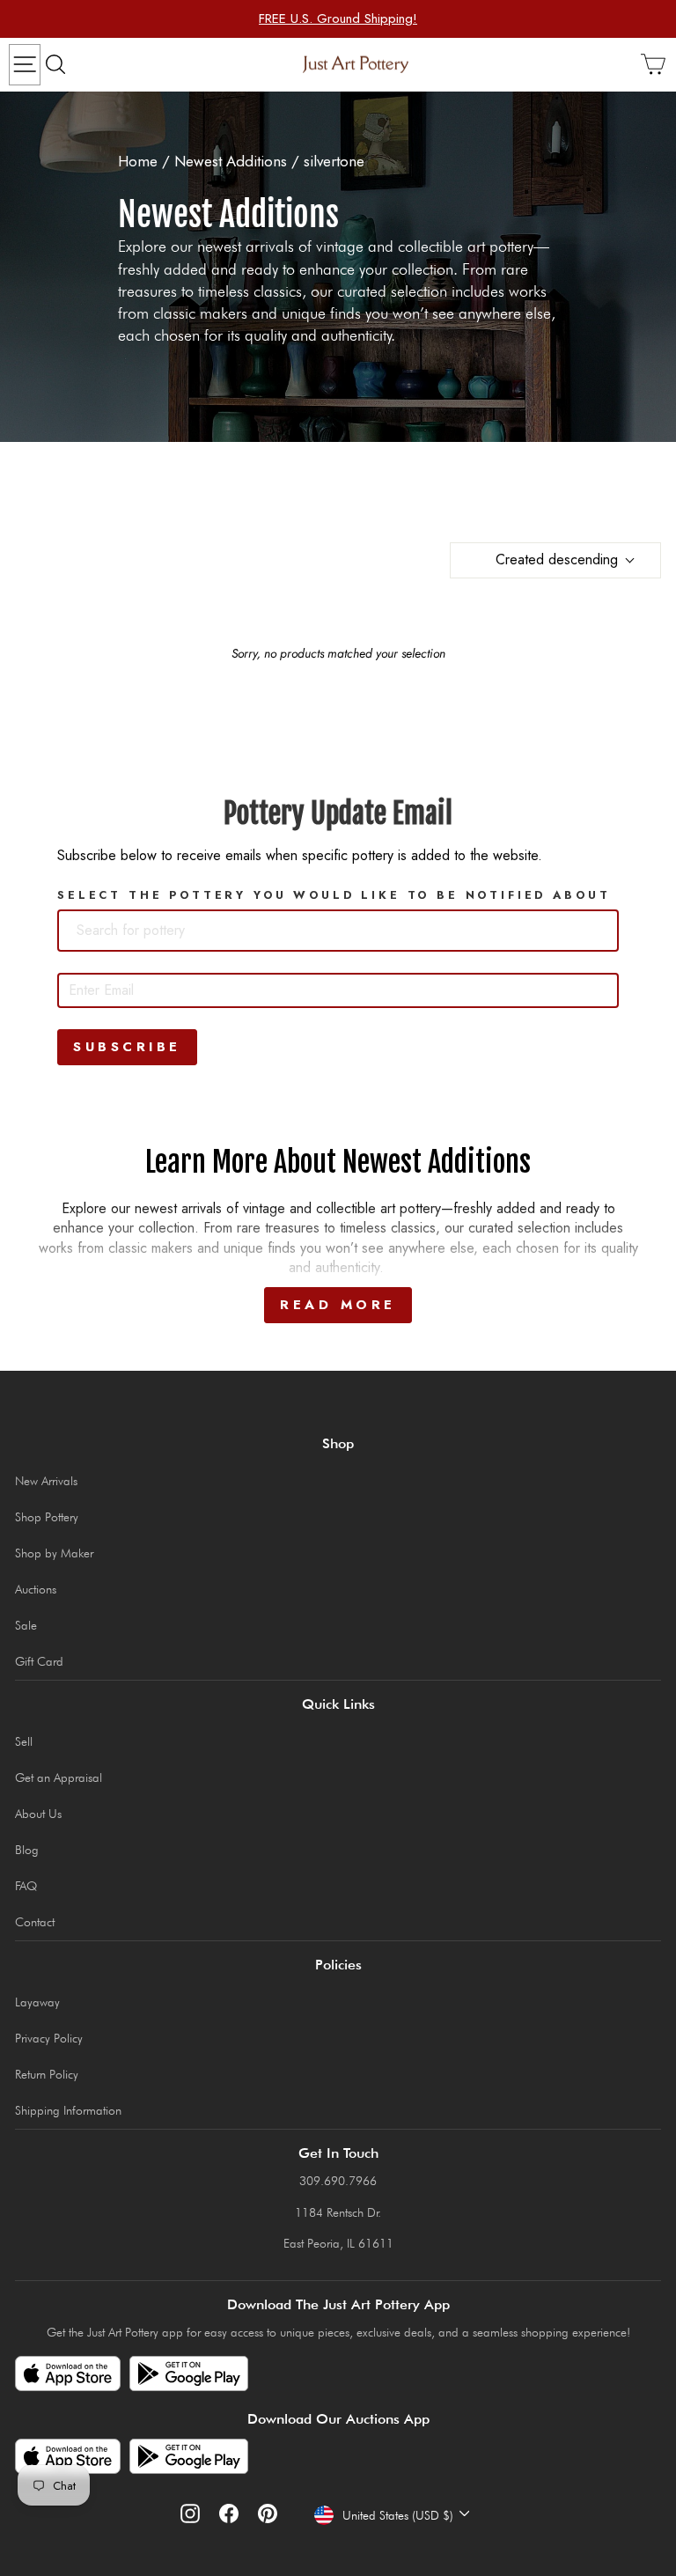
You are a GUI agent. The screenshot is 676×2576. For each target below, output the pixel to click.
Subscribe (127, 1047)
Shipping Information (68, 2110)
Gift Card (39, 1661)
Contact (35, 1922)
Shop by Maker (54, 1553)
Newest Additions (231, 161)
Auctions (36, 1589)
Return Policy (47, 2074)
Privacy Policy (49, 2038)
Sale (26, 1625)
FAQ (26, 1886)
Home (138, 161)
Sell (24, 1741)
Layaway (37, 2002)
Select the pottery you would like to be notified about (334, 895)
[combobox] (338, 931)
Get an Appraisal (59, 1777)
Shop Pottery (47, 1517)
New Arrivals (46, 1481)
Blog (27, 1850)
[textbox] (160, 931)
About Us (38, 1814)
